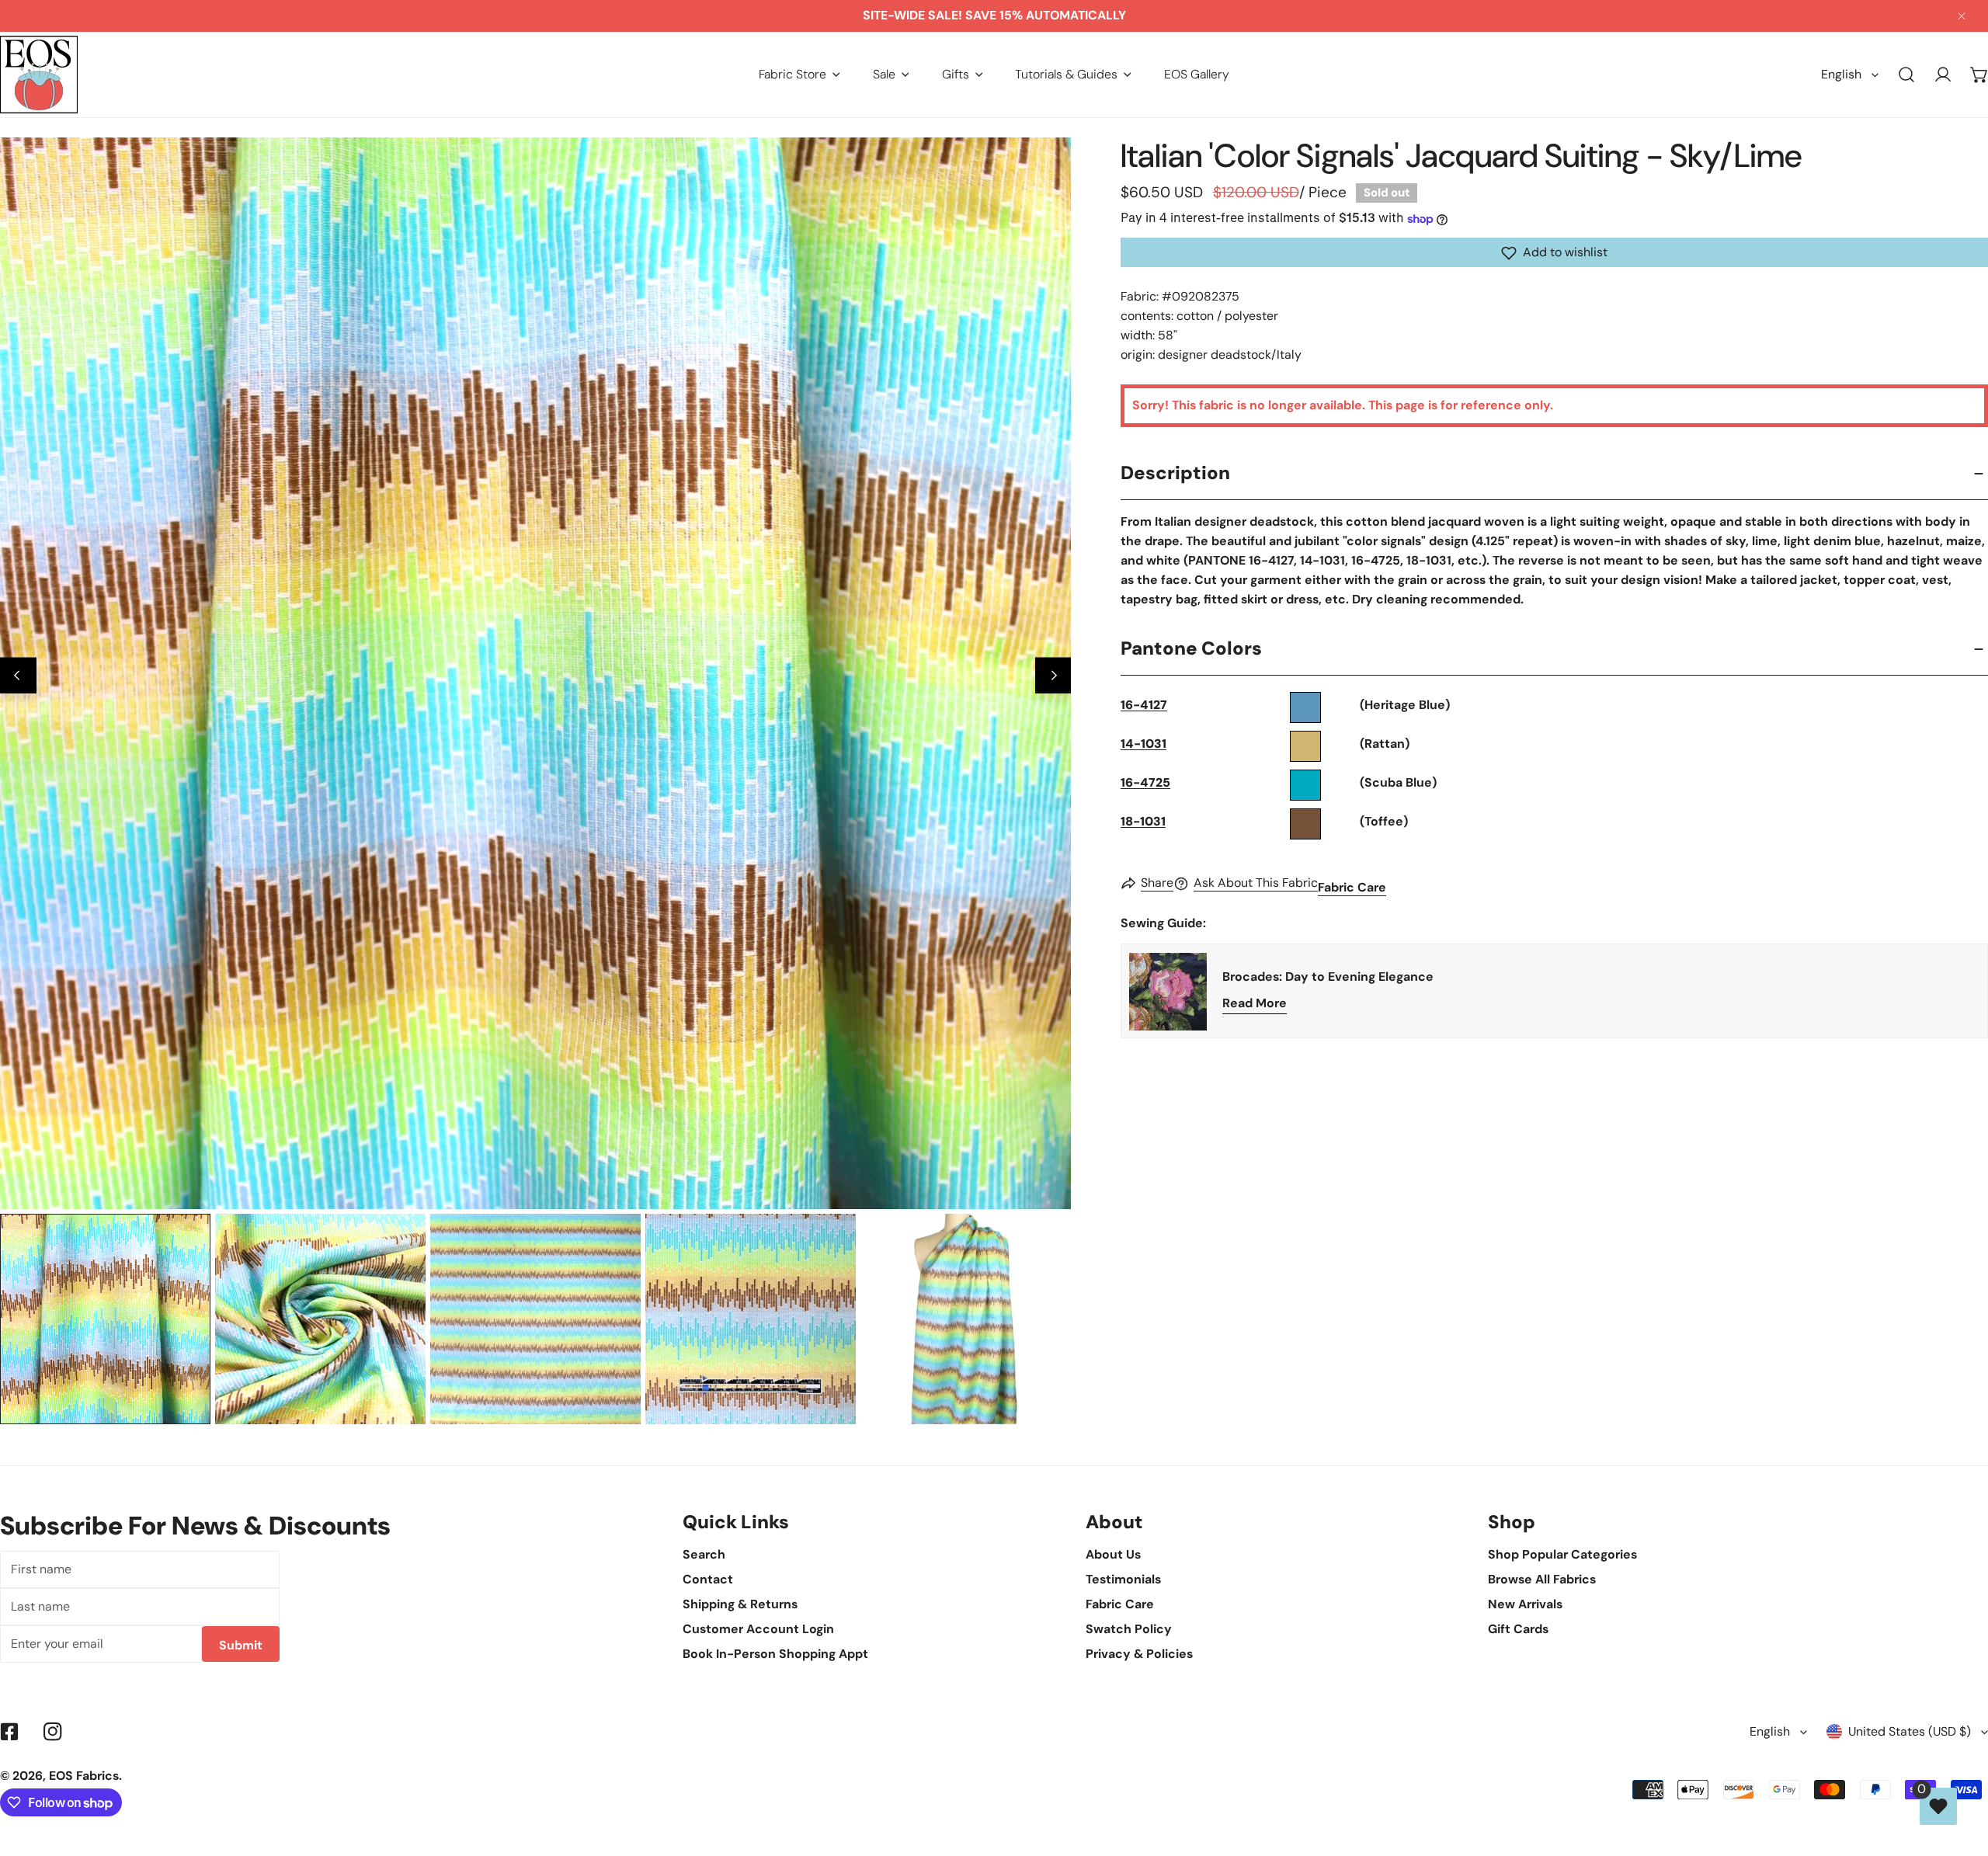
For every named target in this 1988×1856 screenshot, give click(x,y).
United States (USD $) (1910, 1731)
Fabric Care (1352, 888)
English (1841, 74)
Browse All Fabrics (1542, 1579)
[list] (535, 673)
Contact (708, 1579)
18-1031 (1143, 822)
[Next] (1053, 675)
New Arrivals (1525, 1604)
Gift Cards (1518, 1629)
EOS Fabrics (84, 1776)
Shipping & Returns (740, 1604)
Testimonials (1123, 1579)
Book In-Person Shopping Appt (775, 1654)
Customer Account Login (758, 1629)
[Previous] (18, 675)
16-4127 (1144, 706)
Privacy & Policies (1139, 1654)
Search (704, 1554)
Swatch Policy (1129, 1629)
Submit (241, 1645)
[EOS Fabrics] (39, 75)
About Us (1113, 1554)
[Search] (1907, 75)
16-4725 (1145, 783)
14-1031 (1143, 744)
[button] (799, 74)
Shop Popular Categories (1562, 1554)
